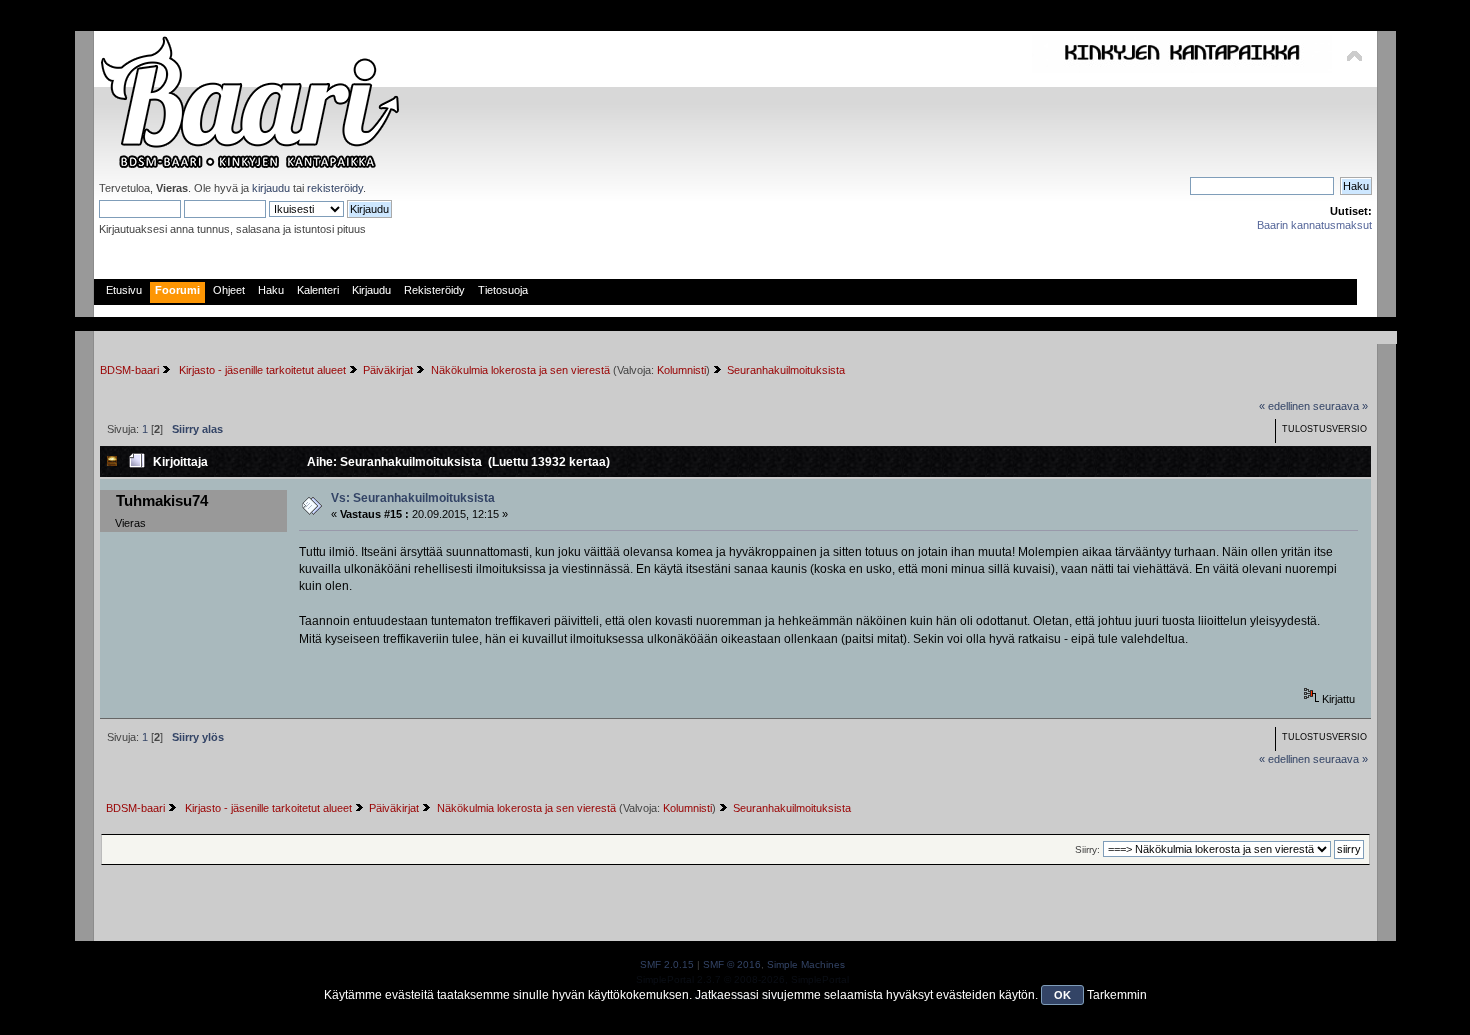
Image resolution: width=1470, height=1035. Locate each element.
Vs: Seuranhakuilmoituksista (413, 498)
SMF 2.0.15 (667, 964)
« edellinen (1284, 406)
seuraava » (1340, 406)
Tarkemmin (1117, 995)
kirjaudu (271, 188)
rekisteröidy (335, 188)
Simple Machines (806, 964)
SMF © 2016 (732, 964)
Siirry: (1087, 849)
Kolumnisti (681, 370)
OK (1062, 995)
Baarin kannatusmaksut (1314, 225)
